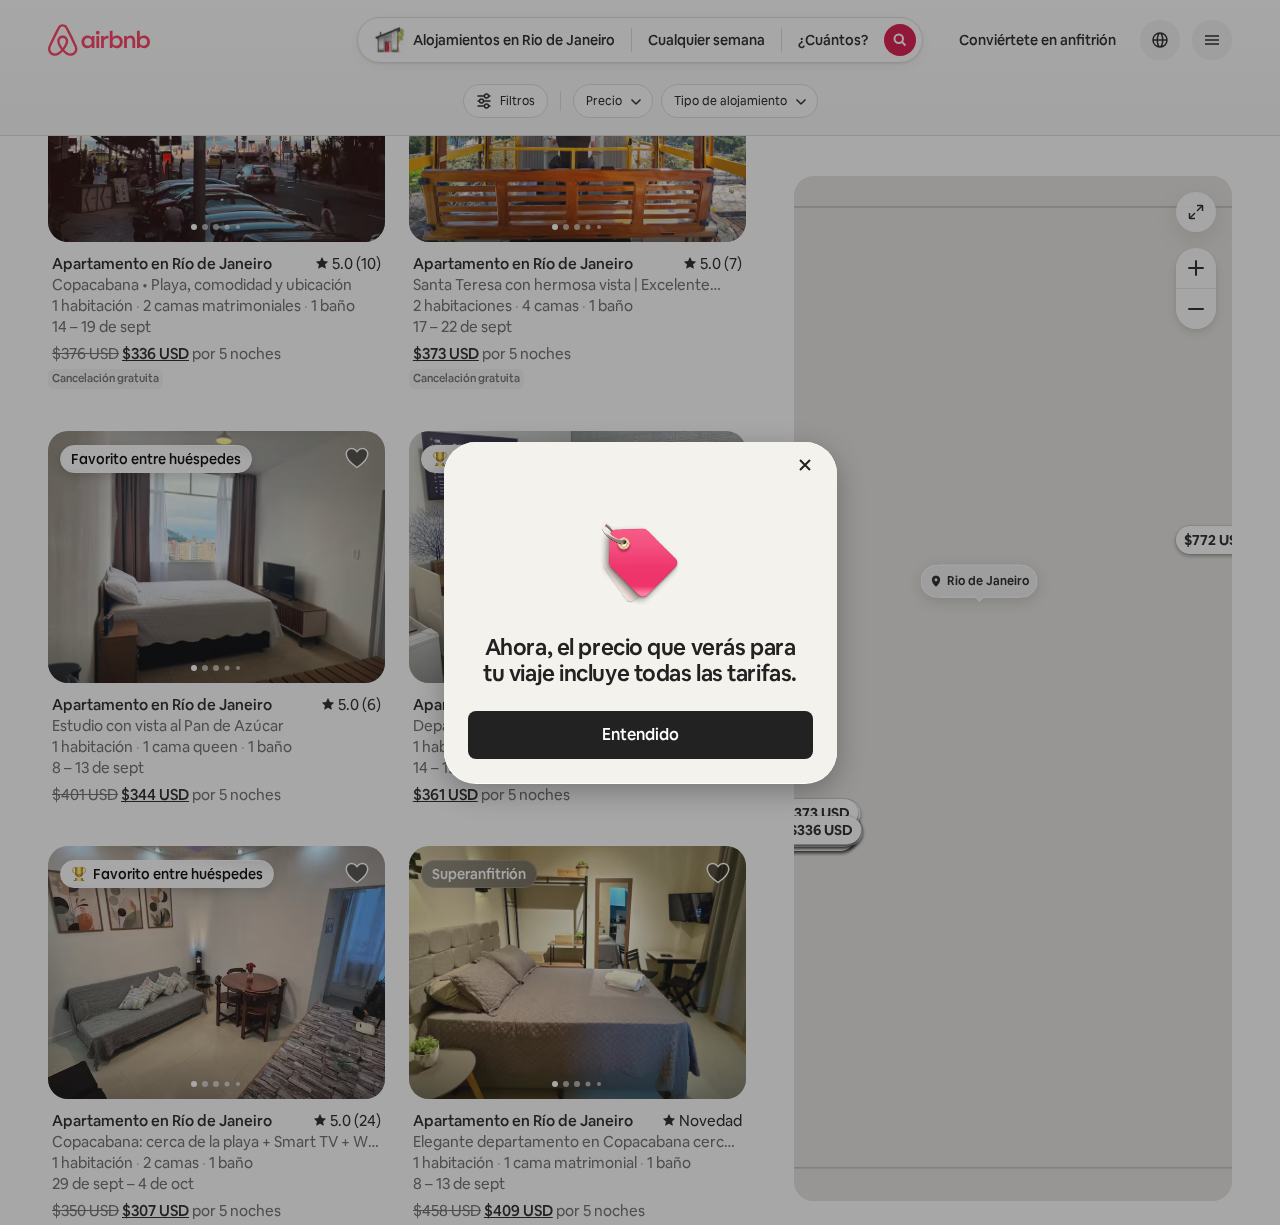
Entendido (640, 734)
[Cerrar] (805, 465)
